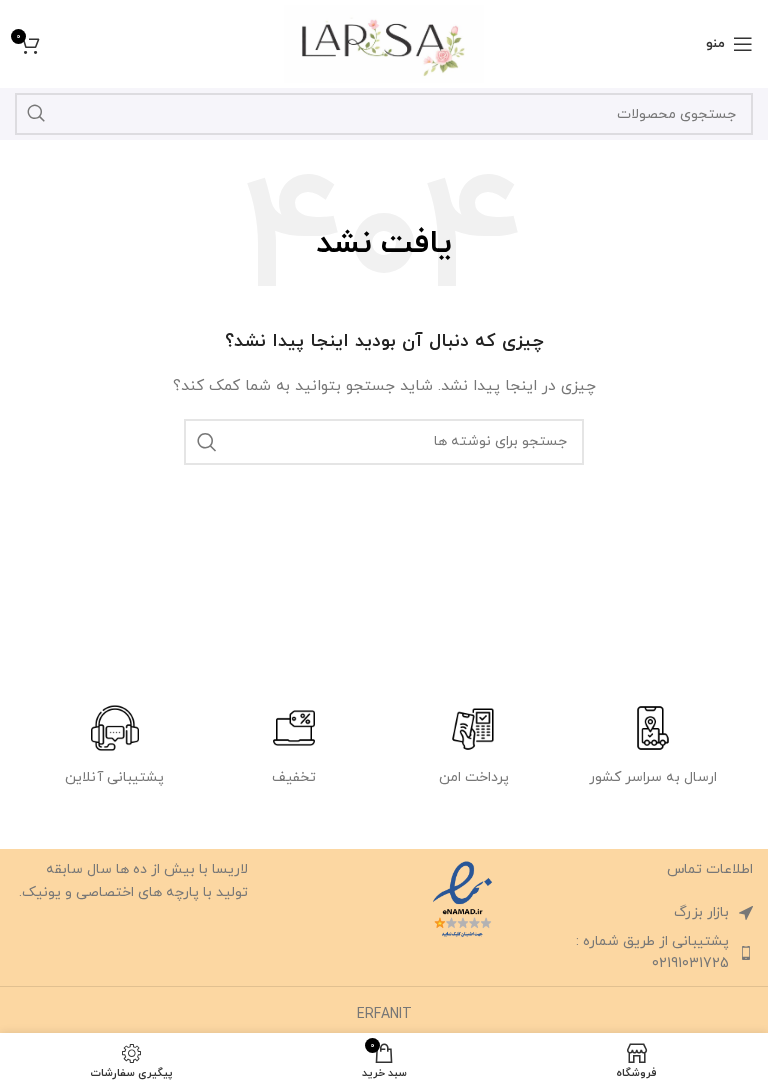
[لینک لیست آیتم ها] (636, 953)
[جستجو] (36, 114)
